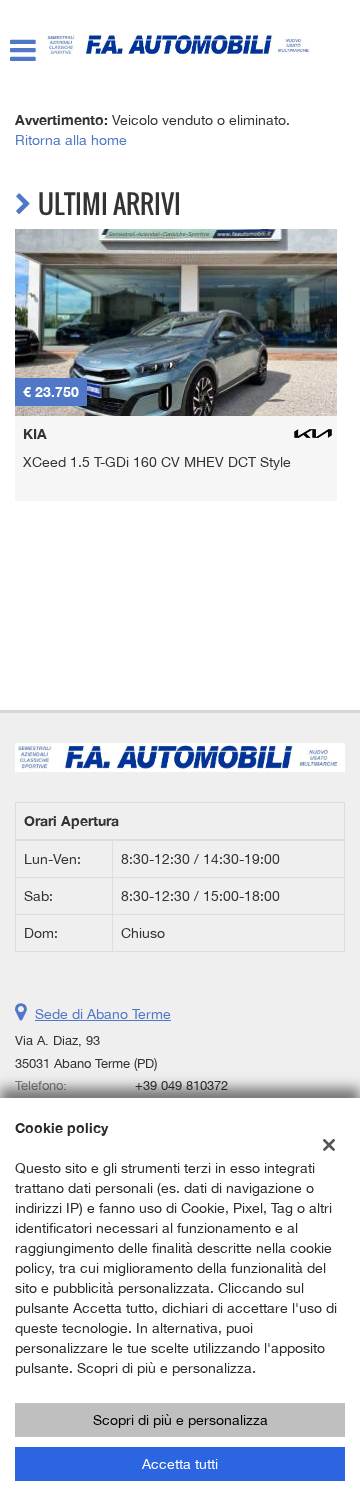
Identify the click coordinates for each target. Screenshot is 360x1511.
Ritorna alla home (71, 140)
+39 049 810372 (181, 1085)
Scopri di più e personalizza (180, 1420)
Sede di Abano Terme (103, 1014)
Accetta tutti (180, 1464)
